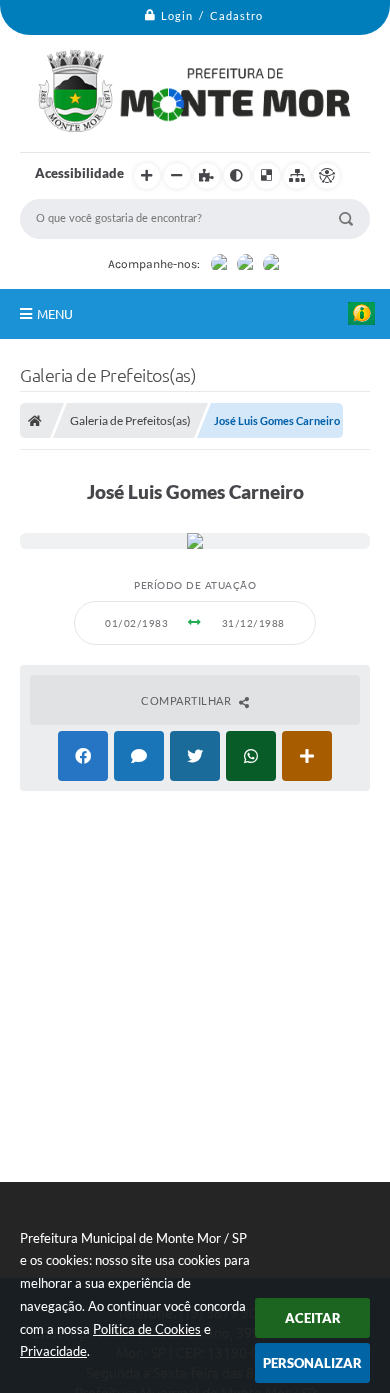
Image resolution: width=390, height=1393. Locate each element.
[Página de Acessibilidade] (327, 176)
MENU (55, 314)
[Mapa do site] (297, 176)
